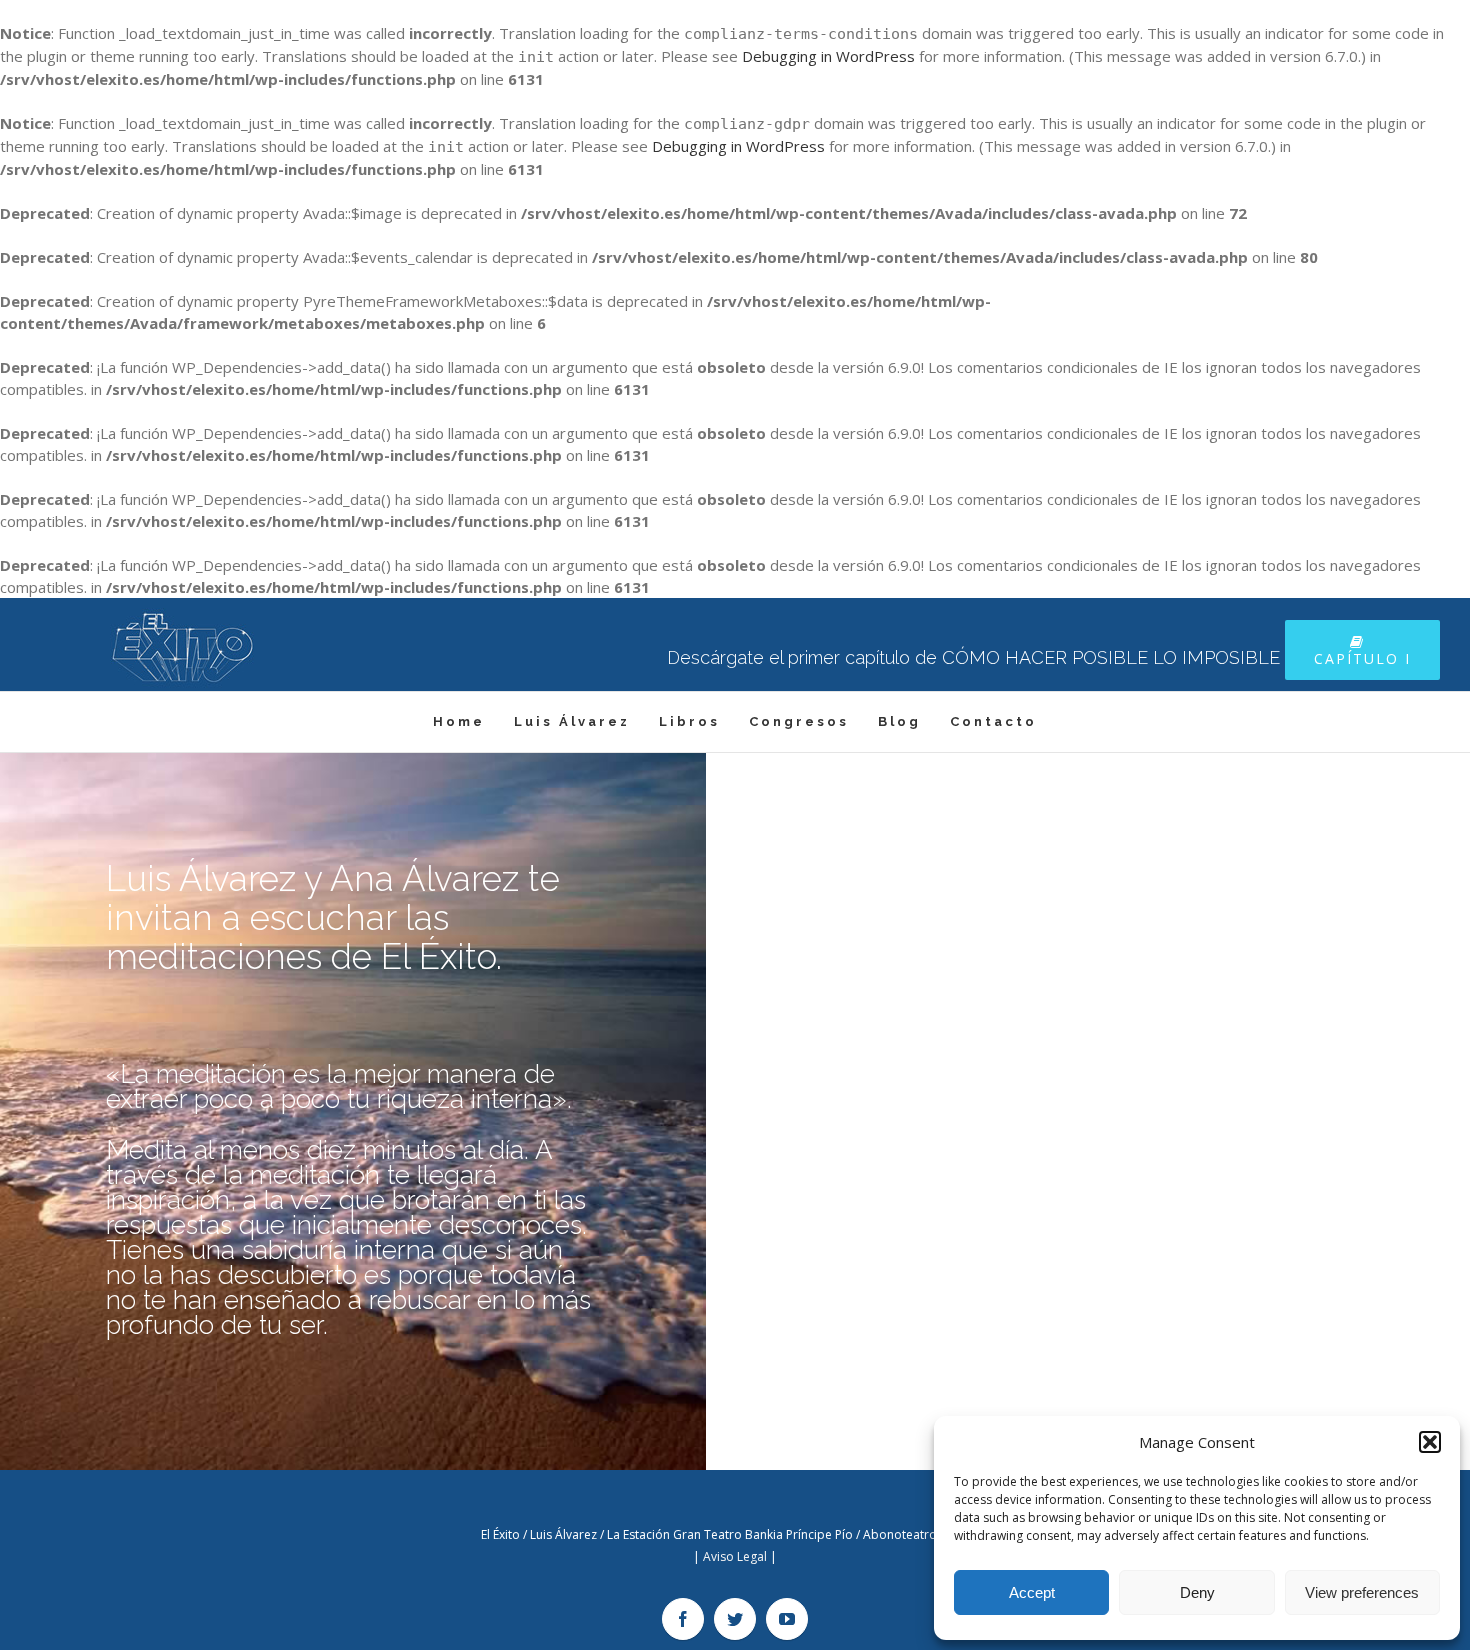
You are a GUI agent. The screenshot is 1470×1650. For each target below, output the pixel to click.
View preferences (1362, 1592)
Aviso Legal (735, 1556)
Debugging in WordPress (828, 56)
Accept (1032, 1592)
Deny (1197, 1592)
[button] (1430, 1442)
